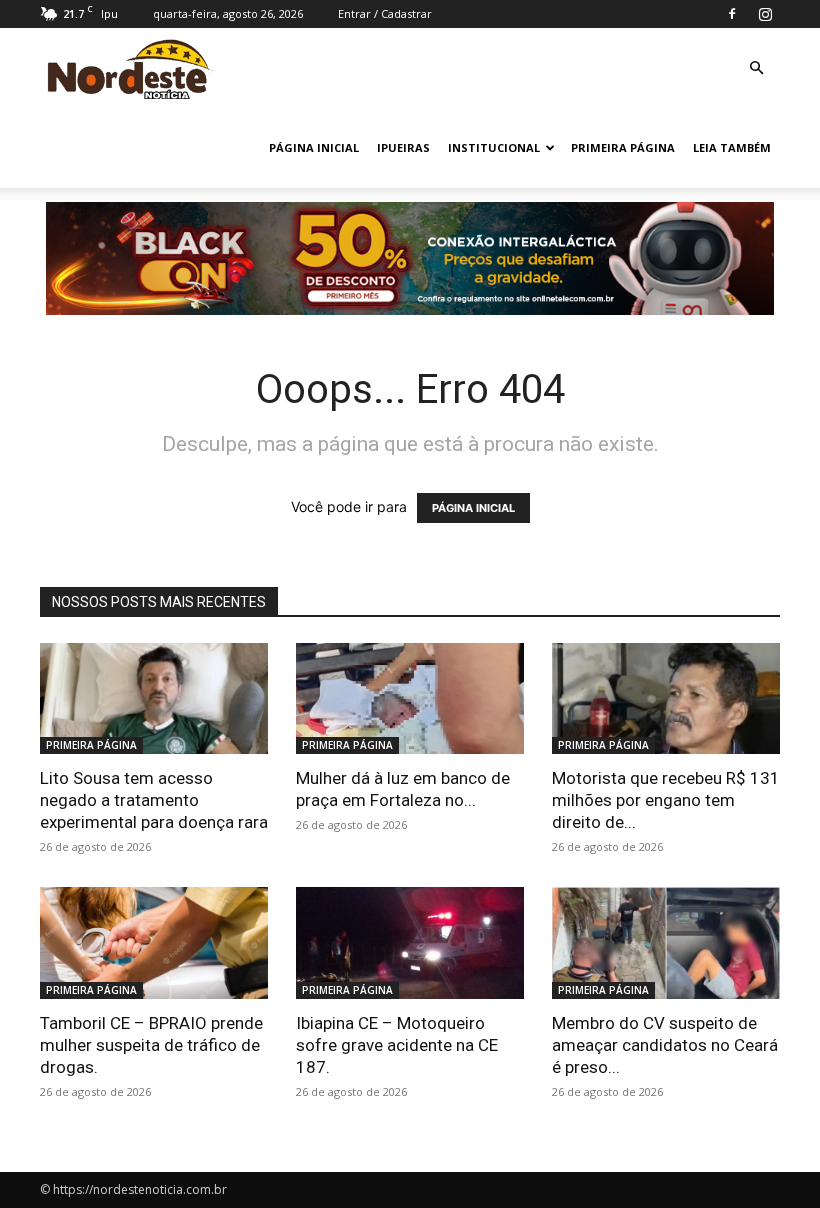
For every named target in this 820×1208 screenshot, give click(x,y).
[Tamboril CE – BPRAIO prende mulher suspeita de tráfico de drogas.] (154, 943)
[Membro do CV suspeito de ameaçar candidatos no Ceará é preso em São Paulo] (666, 943)
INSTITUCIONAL (494, 147)
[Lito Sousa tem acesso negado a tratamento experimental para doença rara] (154, 699)
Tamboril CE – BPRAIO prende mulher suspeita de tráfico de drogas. (151, 1045)
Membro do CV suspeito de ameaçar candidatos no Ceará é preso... (665, 1045)
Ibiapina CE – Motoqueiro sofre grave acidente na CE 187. (397, 1045)
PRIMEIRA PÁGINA (623, 147)
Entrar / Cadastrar (385, 13)
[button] (756, 68)
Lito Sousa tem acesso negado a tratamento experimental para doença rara (154, 800)
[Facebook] (732, 14)
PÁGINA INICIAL (314, 147)
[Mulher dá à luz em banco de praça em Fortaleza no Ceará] (410, 699)
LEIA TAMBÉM (732, 147)
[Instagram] (765, 14)
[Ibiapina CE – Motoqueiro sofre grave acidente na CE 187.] (410, 943)
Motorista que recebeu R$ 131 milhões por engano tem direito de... (666, 800)
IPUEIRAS (403, 147)
